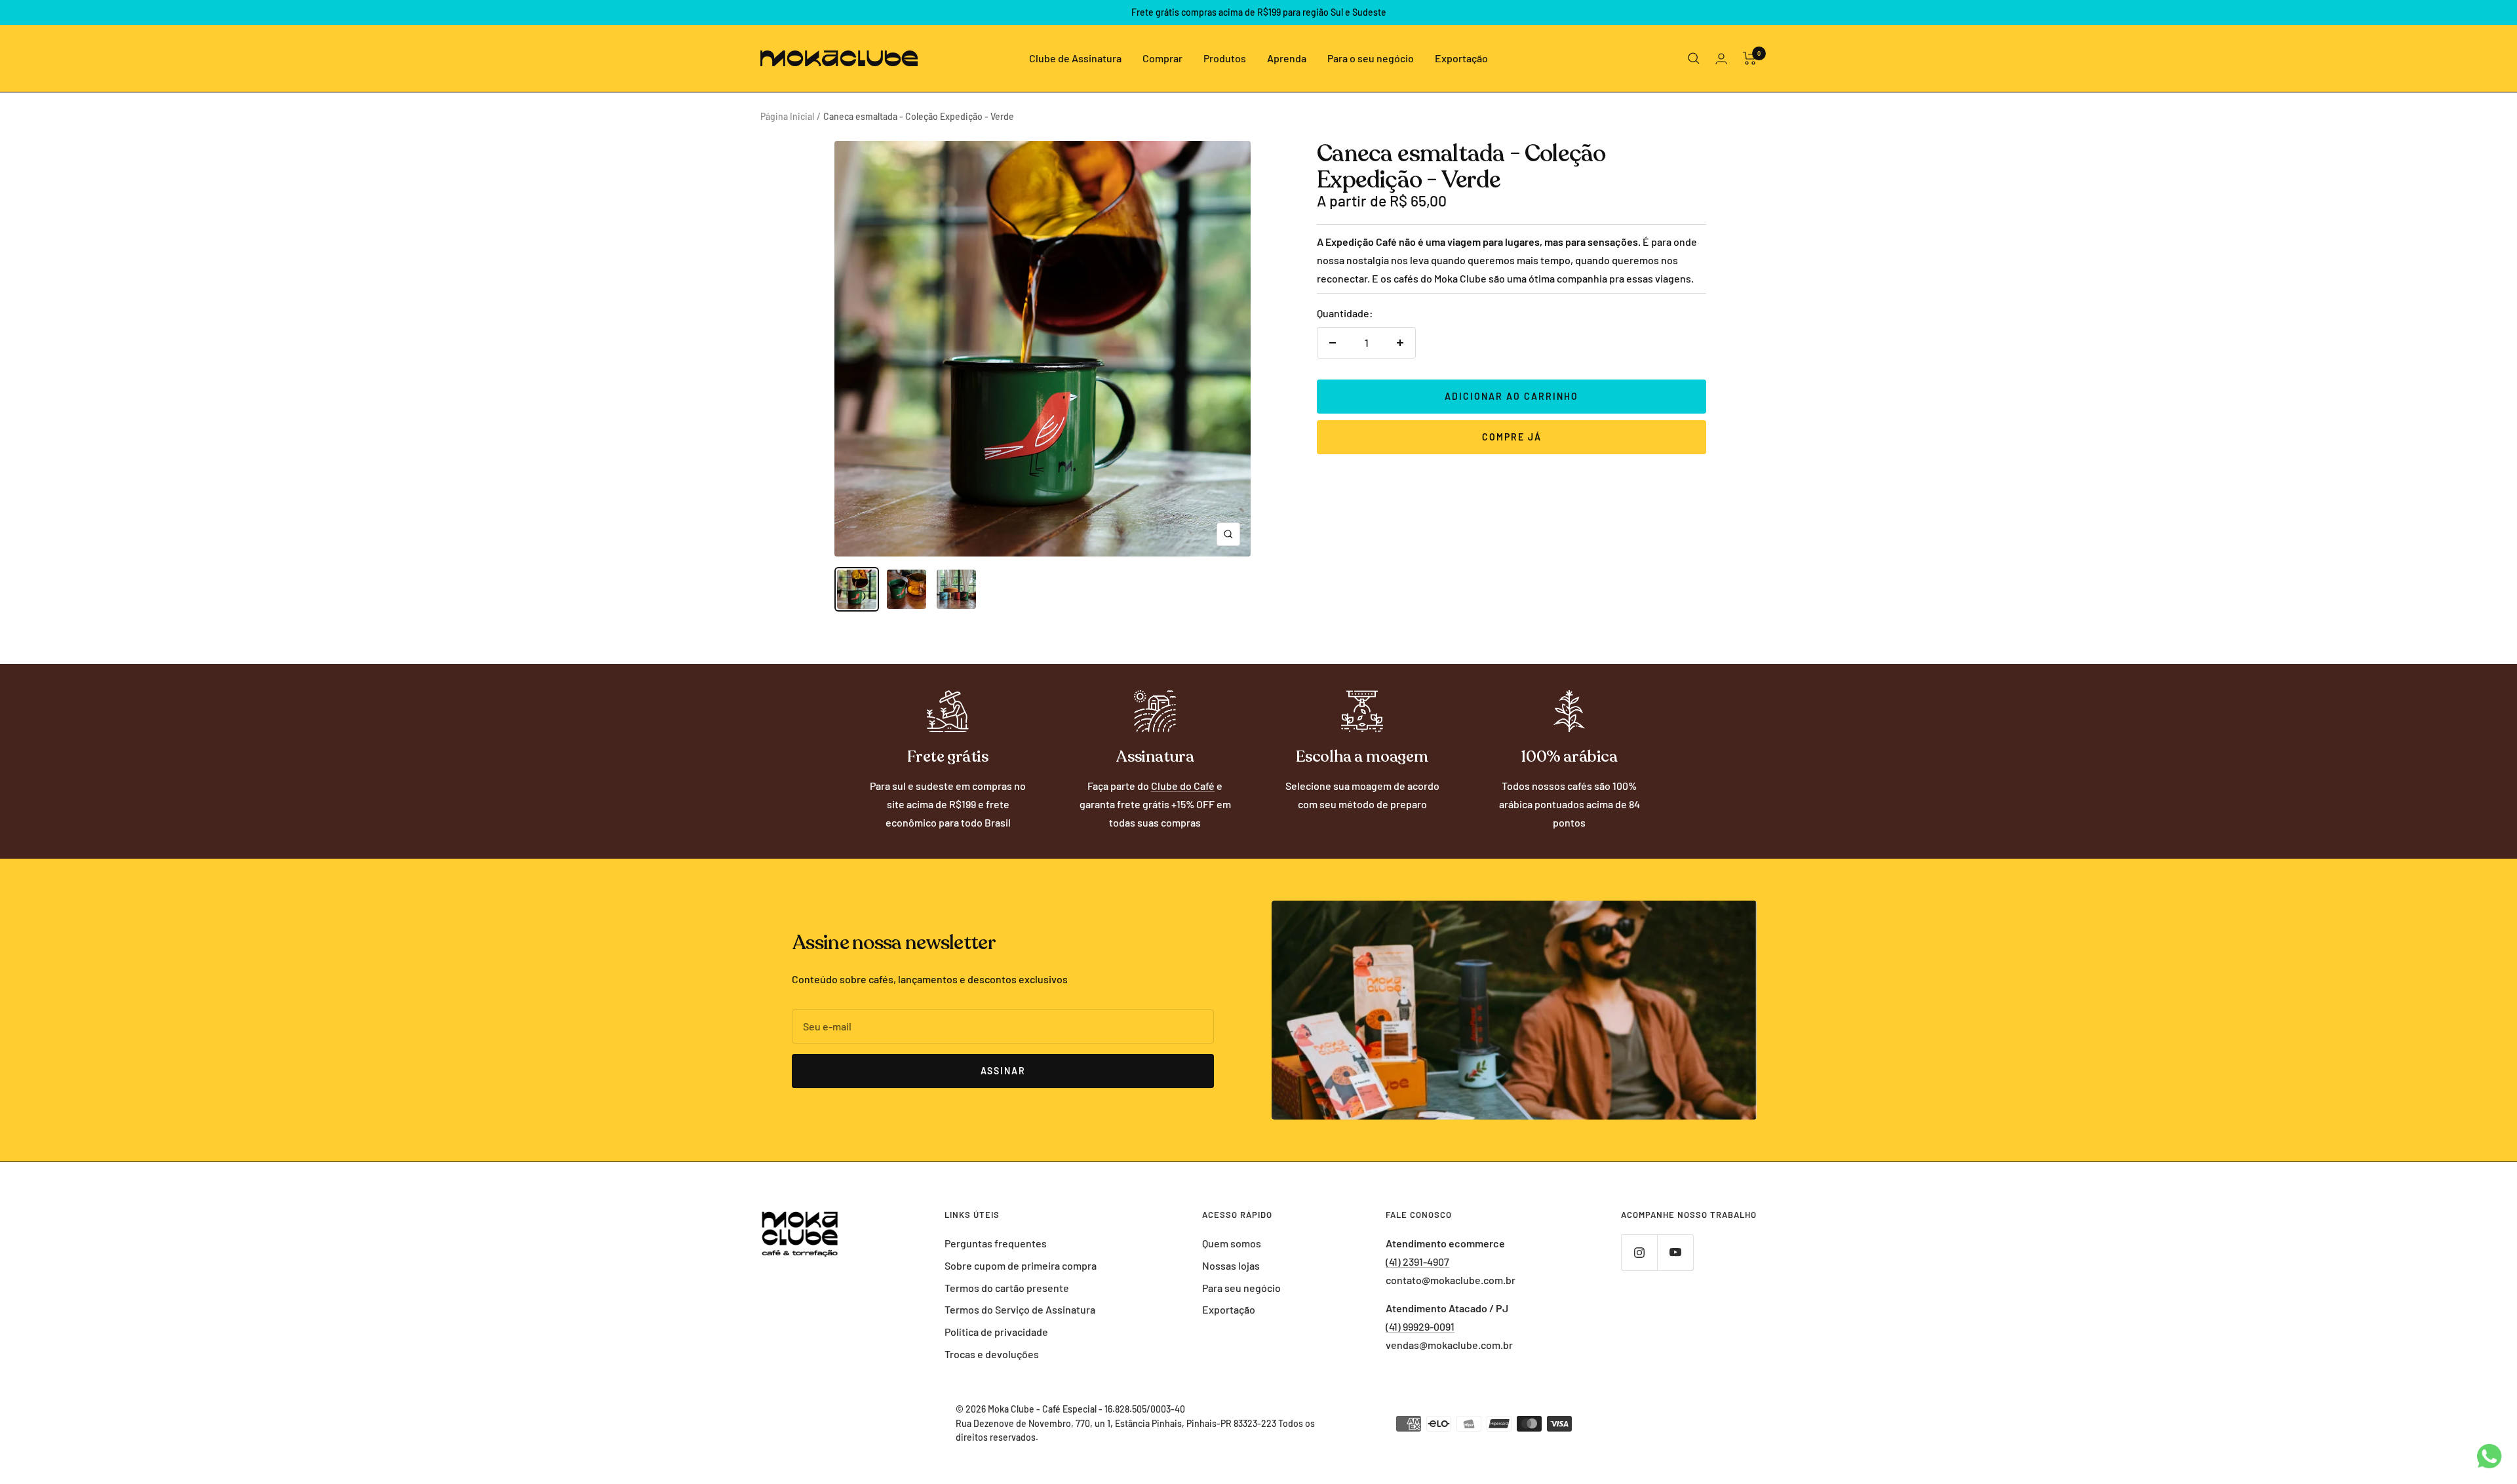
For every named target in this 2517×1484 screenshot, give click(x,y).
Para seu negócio (1241, 1288)
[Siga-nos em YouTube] (1675, 1252)
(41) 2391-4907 (1417, 1261)
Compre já (1512, 437)
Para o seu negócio (1371, 58)
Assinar (1003, 1071)
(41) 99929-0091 (1420, 1326)
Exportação (1461, 58)
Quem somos (1232, 1243)
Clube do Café (1183, 786)
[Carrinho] (1750, 58)
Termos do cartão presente (1007, 1288)
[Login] (1721, 59)
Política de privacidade (996, 1332)
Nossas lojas (1231, 1265)
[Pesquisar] (1694, 58)
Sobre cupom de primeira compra (1021, 1265)
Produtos (1225, 58)
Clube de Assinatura (1075, 58)
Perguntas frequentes (996, 1243)
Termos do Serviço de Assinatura (1020, 1309)
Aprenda (1287, 58)
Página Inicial (787, 116)
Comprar (1162, 58)
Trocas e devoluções (992, 1354)
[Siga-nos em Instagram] (1639, 1252)
